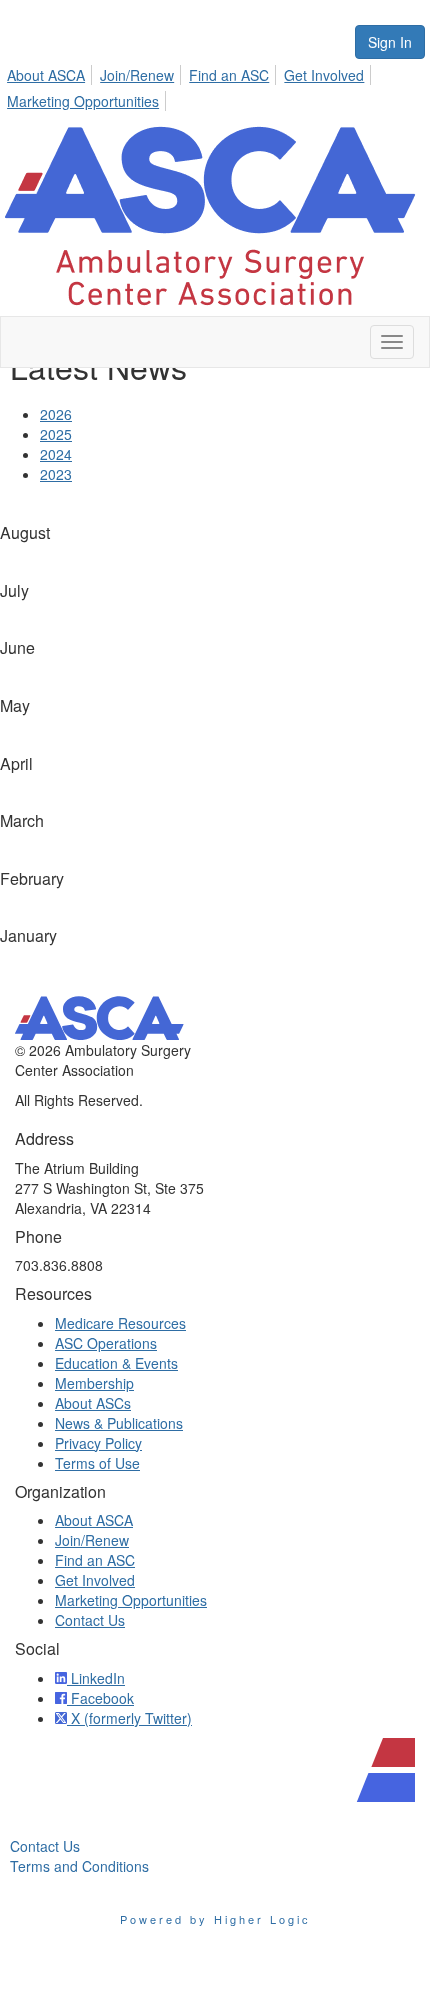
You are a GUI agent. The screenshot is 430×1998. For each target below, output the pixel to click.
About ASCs (93, 1403)
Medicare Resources (120, 1323)
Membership (94, 1383)
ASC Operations (106, 1343)
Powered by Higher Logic (215, 1919)
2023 (56, 474)
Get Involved (324, 75)
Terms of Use (97, 1463)
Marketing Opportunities (83, 101)
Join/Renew (137, 75)
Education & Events (116, 1363)
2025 (56, 434)
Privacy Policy (98, 1443)
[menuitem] (51, 72)
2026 (56, 414)
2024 (56, 454)
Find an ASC (229, 75)
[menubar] (215, 85)
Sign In (390, 42)
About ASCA (46, 75)
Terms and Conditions (79, 1866)
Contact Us (90, 1620)
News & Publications (119, 1423)
